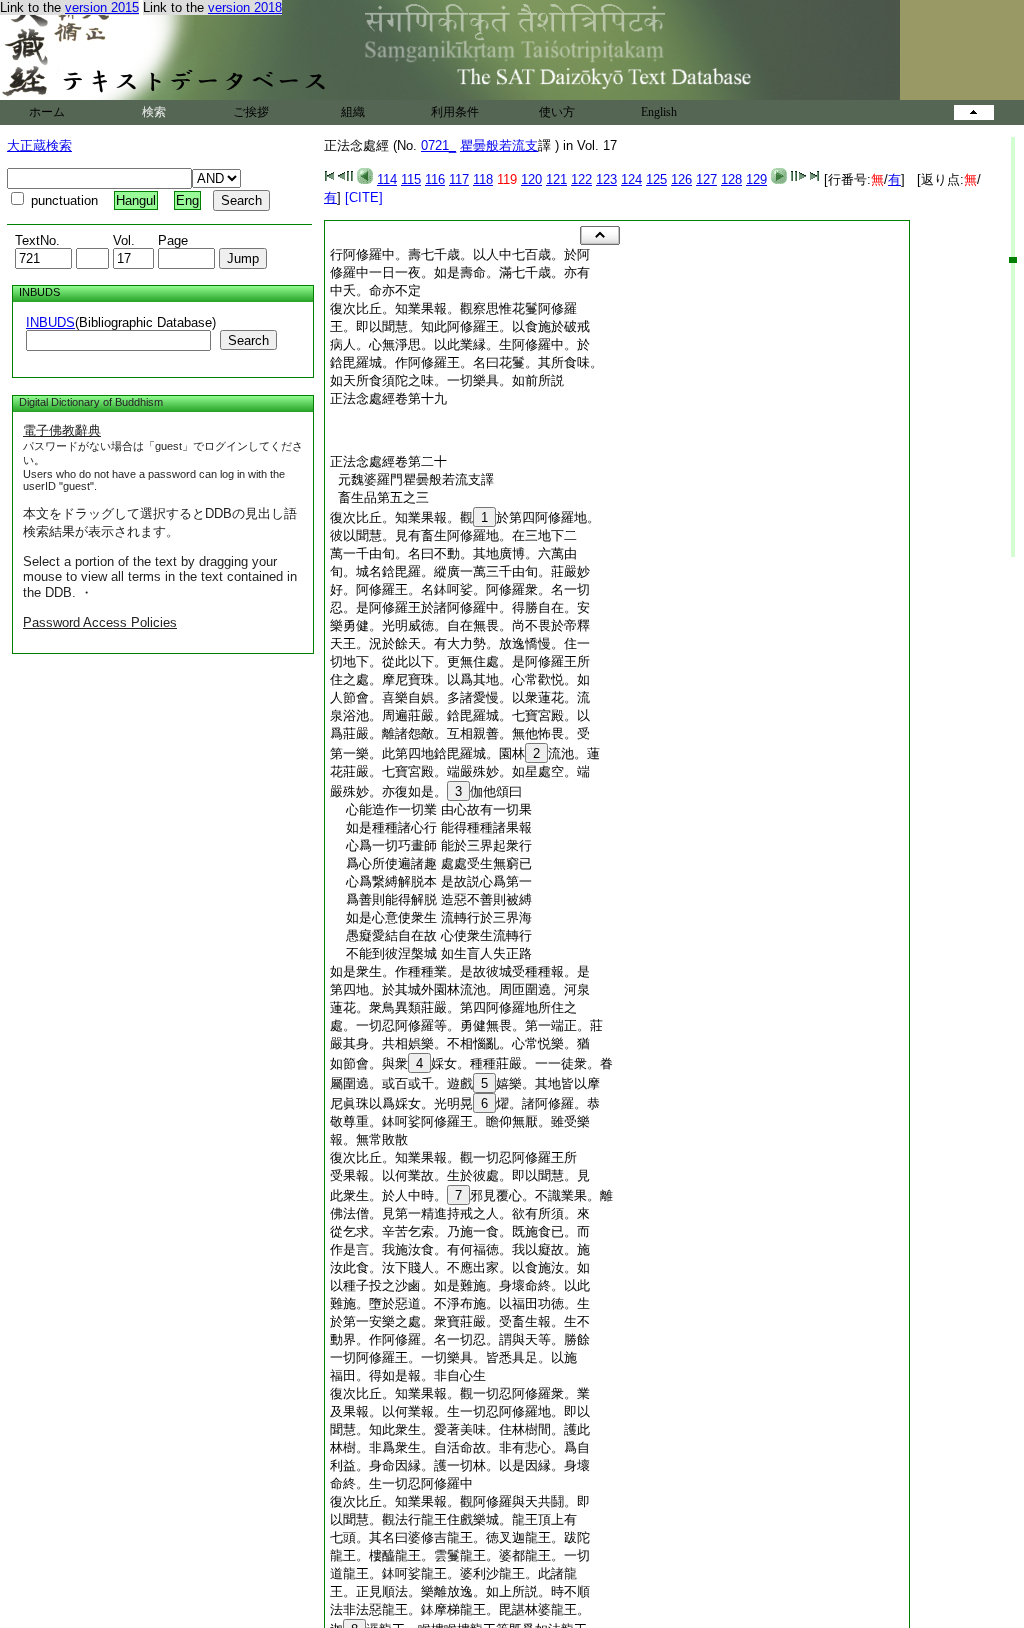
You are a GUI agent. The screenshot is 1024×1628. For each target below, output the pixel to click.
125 (656, 179)
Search (248, 340)
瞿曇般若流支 (499, 145)
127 (706, 179)
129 (756, 179)
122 (581, 179)
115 (411, 179)
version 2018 (245, 7)
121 (556, 179)
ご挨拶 (251, 112)
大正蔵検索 (39, 145)
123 (606, 179)
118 (483, 179)
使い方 (557, 112)
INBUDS (50, 322)
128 (731, 179)
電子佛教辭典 (62, 430)
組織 (353, 112)
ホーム (47, 112)
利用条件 (455, 112)
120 (531, 179)
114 (387, 179)
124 (631, 179)
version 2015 (102, 7)
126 (681, 179)
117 (459, 179)
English (659, 112)
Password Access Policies (100, 622)
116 (435, 179)
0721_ (438, 145)
